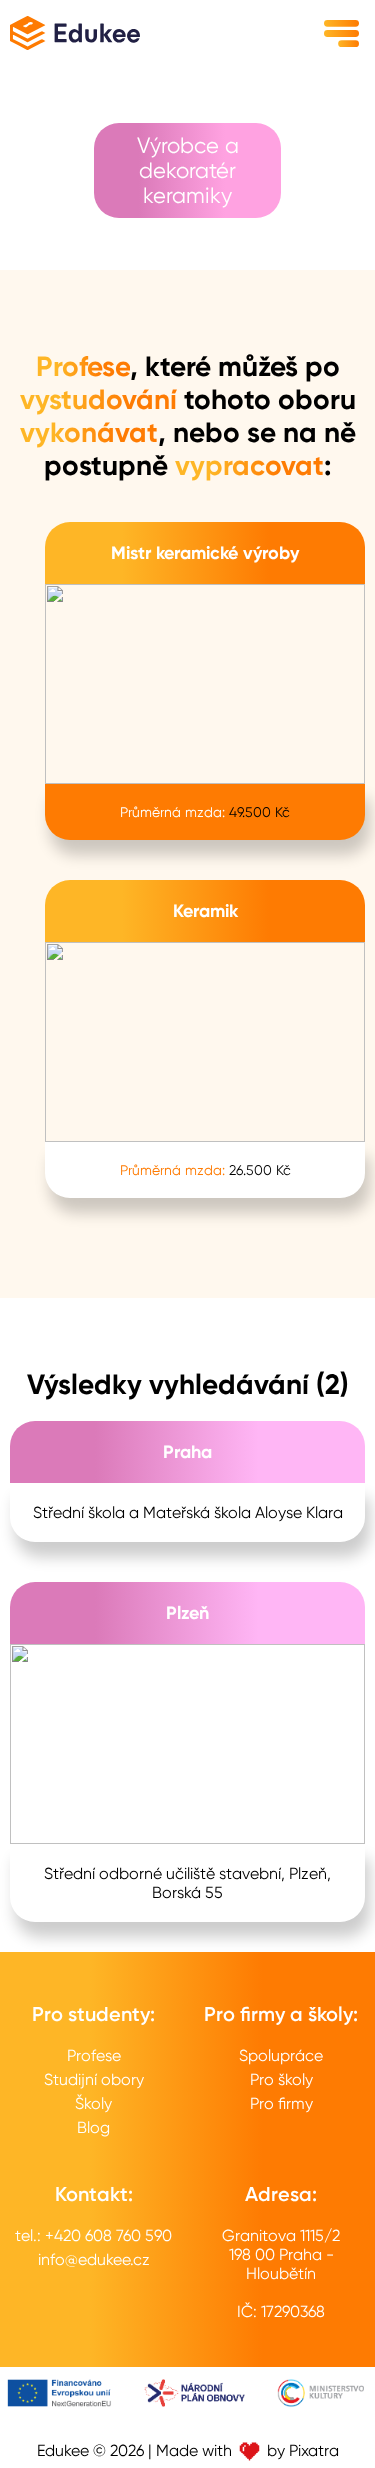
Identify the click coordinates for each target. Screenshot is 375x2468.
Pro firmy (281, 2103)
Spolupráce (281, 2055)
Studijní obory (94, 2079)
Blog (93, 2127)
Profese (94, 2055)
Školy (93, 2103)
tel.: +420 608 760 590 (93, 2235)
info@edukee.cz (94, 2259)
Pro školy (281, 2079)
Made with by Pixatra (247, 2450)
